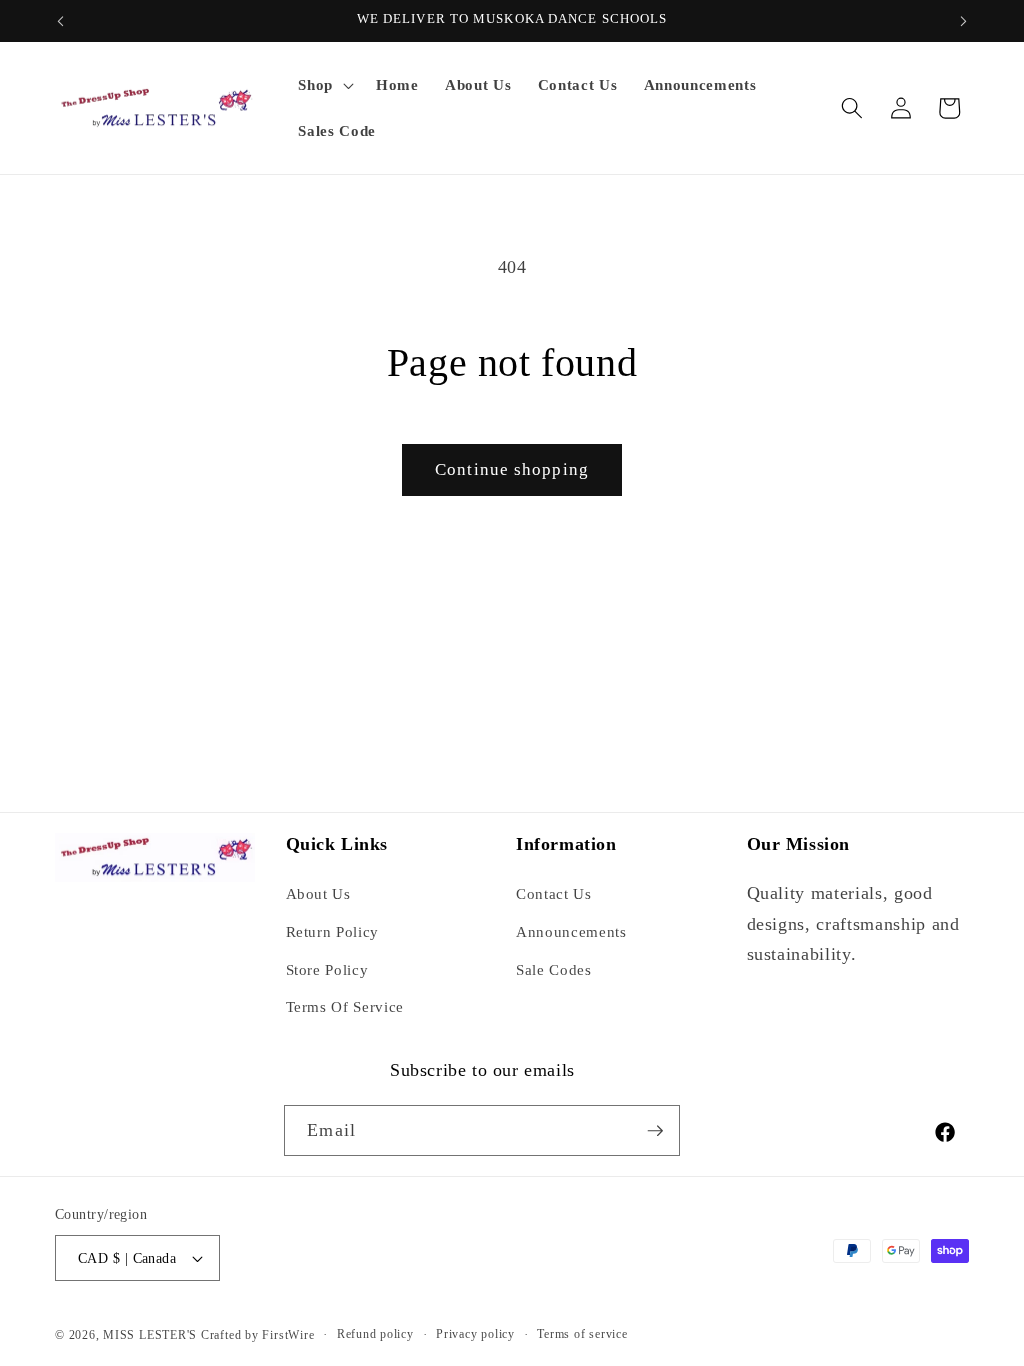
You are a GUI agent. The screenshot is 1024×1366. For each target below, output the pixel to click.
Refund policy (375, 1334)
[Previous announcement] (61, 21)
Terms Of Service (345, 1006)
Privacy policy (475, 1334)
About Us (318, 893)
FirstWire (287, 1335)
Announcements (571, 931)
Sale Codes (554, 969)
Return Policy (333, 931)
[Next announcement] (964, 21)
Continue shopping (512, 469)
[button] (324, 85)
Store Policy (327, 969)
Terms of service (582, 1334)
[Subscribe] (655, 1131)
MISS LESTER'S (152, 1335)
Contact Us (554, 893)
